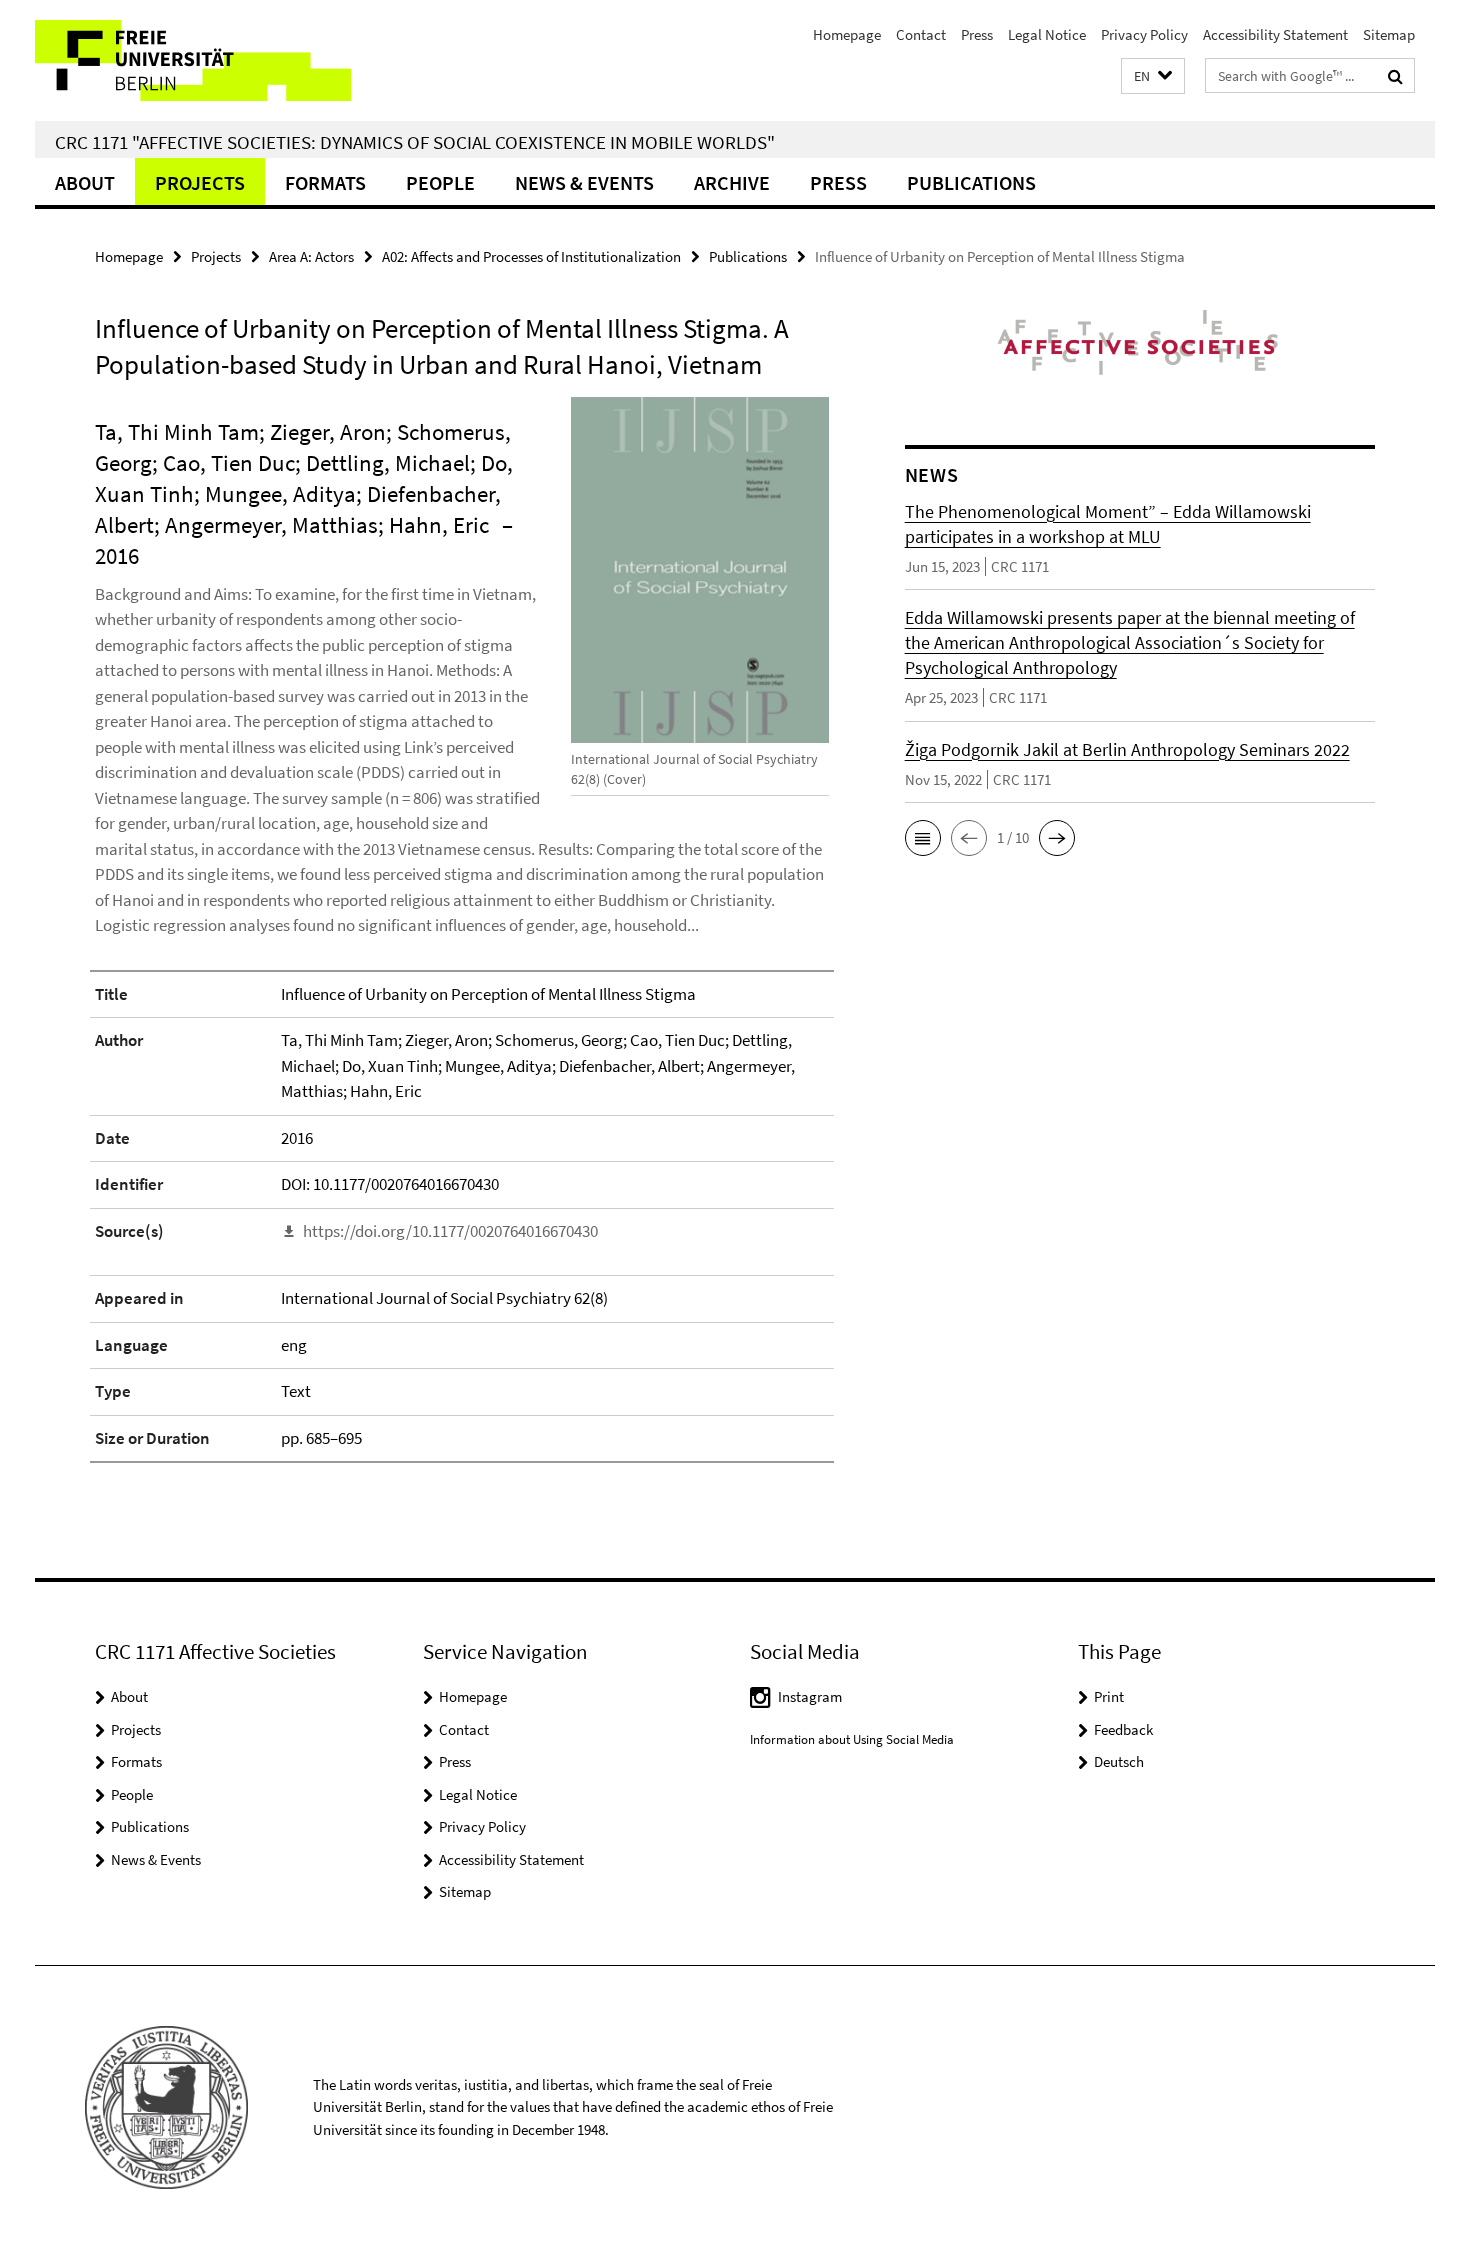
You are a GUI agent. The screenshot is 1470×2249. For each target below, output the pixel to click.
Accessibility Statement (1275, 34)
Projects (200, 182)
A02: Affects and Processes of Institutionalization (531, 256)
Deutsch (1119, 1761)
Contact (921, 34)
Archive (732, 182)
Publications (971, 182)
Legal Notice (1047, 34)
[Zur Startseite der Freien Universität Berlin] (202, 60)
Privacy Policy (1144, 34)
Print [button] (1109, 1696)
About (85, 182)
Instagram (810, 1696)
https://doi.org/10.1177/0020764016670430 (450, 1231)
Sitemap (1389, 34)
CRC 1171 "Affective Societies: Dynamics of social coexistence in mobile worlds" (415, 142)
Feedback (1123, 1729)
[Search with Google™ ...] (1395, 76)
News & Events (584, 182)
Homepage (847, 34)
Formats (325, 182)
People (440, 182)
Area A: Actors (311, 256)
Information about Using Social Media (852, 1739)
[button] (1153, 76)
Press (977, 34)
